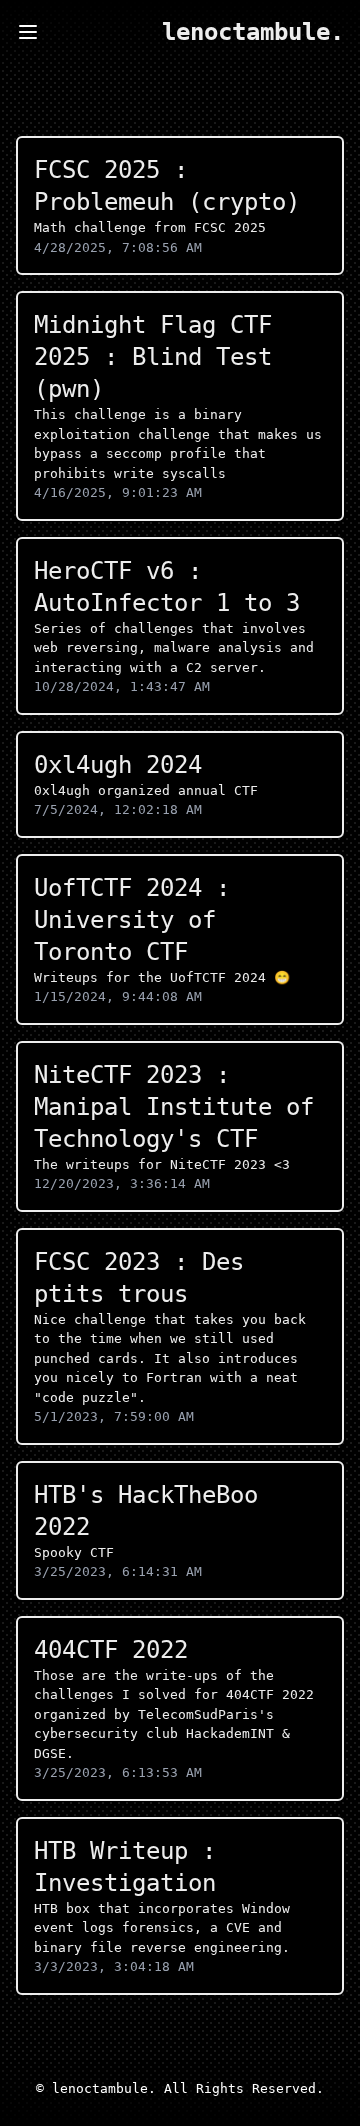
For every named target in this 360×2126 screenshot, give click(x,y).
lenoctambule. (253, 32)
